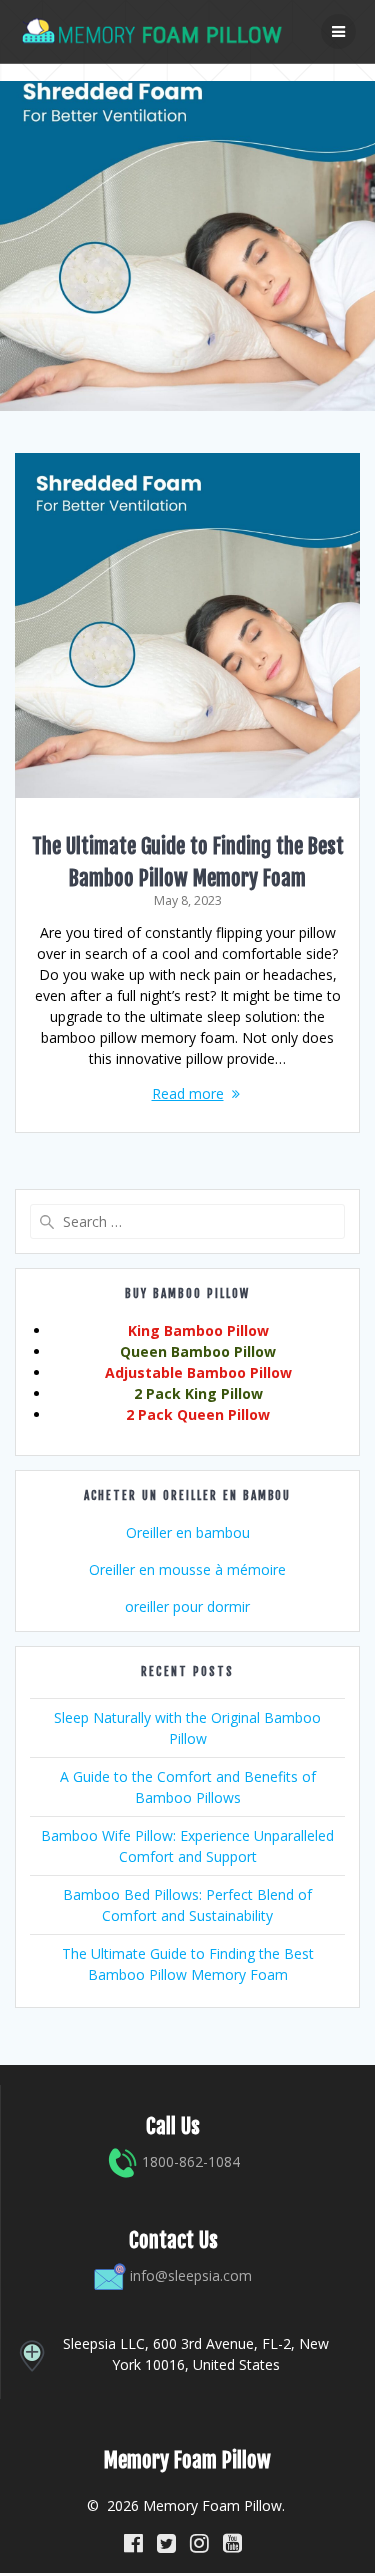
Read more (188, 1093)
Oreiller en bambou (188, 1532)
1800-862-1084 (189, 2161)
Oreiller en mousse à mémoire (187, 1569)
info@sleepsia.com (191, 2275)
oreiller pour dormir (187, 1606)
